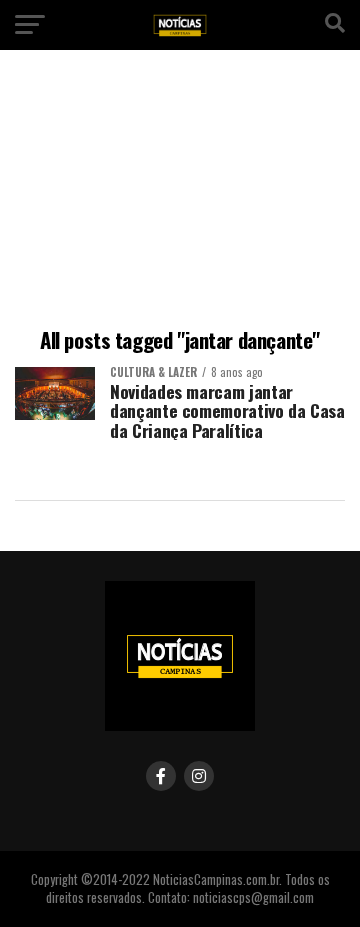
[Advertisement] (180, 192)
